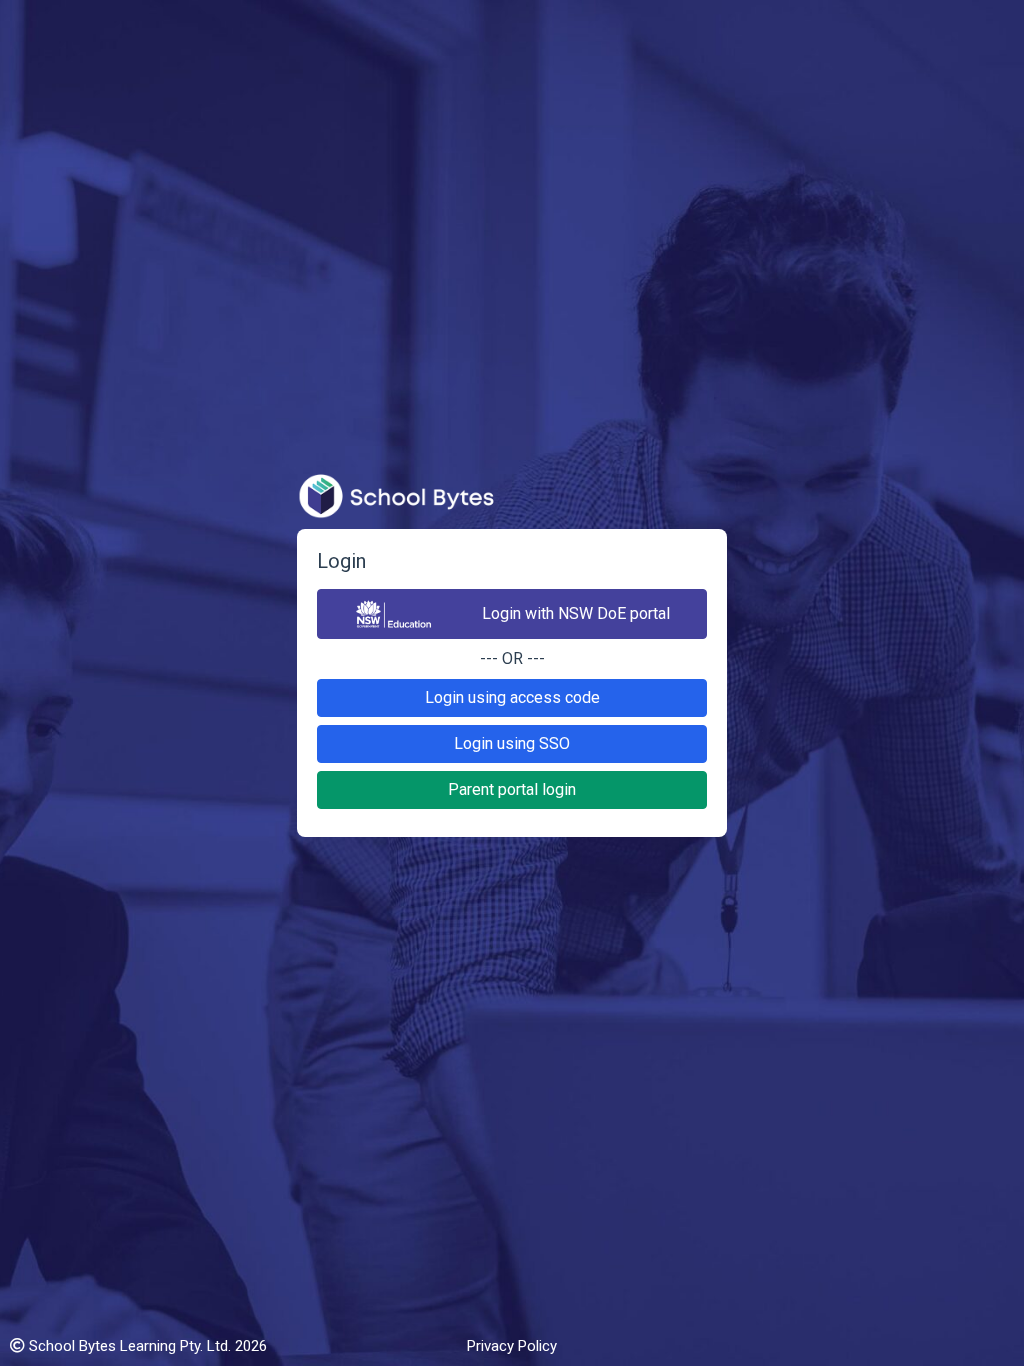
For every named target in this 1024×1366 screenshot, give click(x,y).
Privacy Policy (512, 1346)
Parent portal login (512, 789)
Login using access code (512, 697)
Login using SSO (512, 743)
